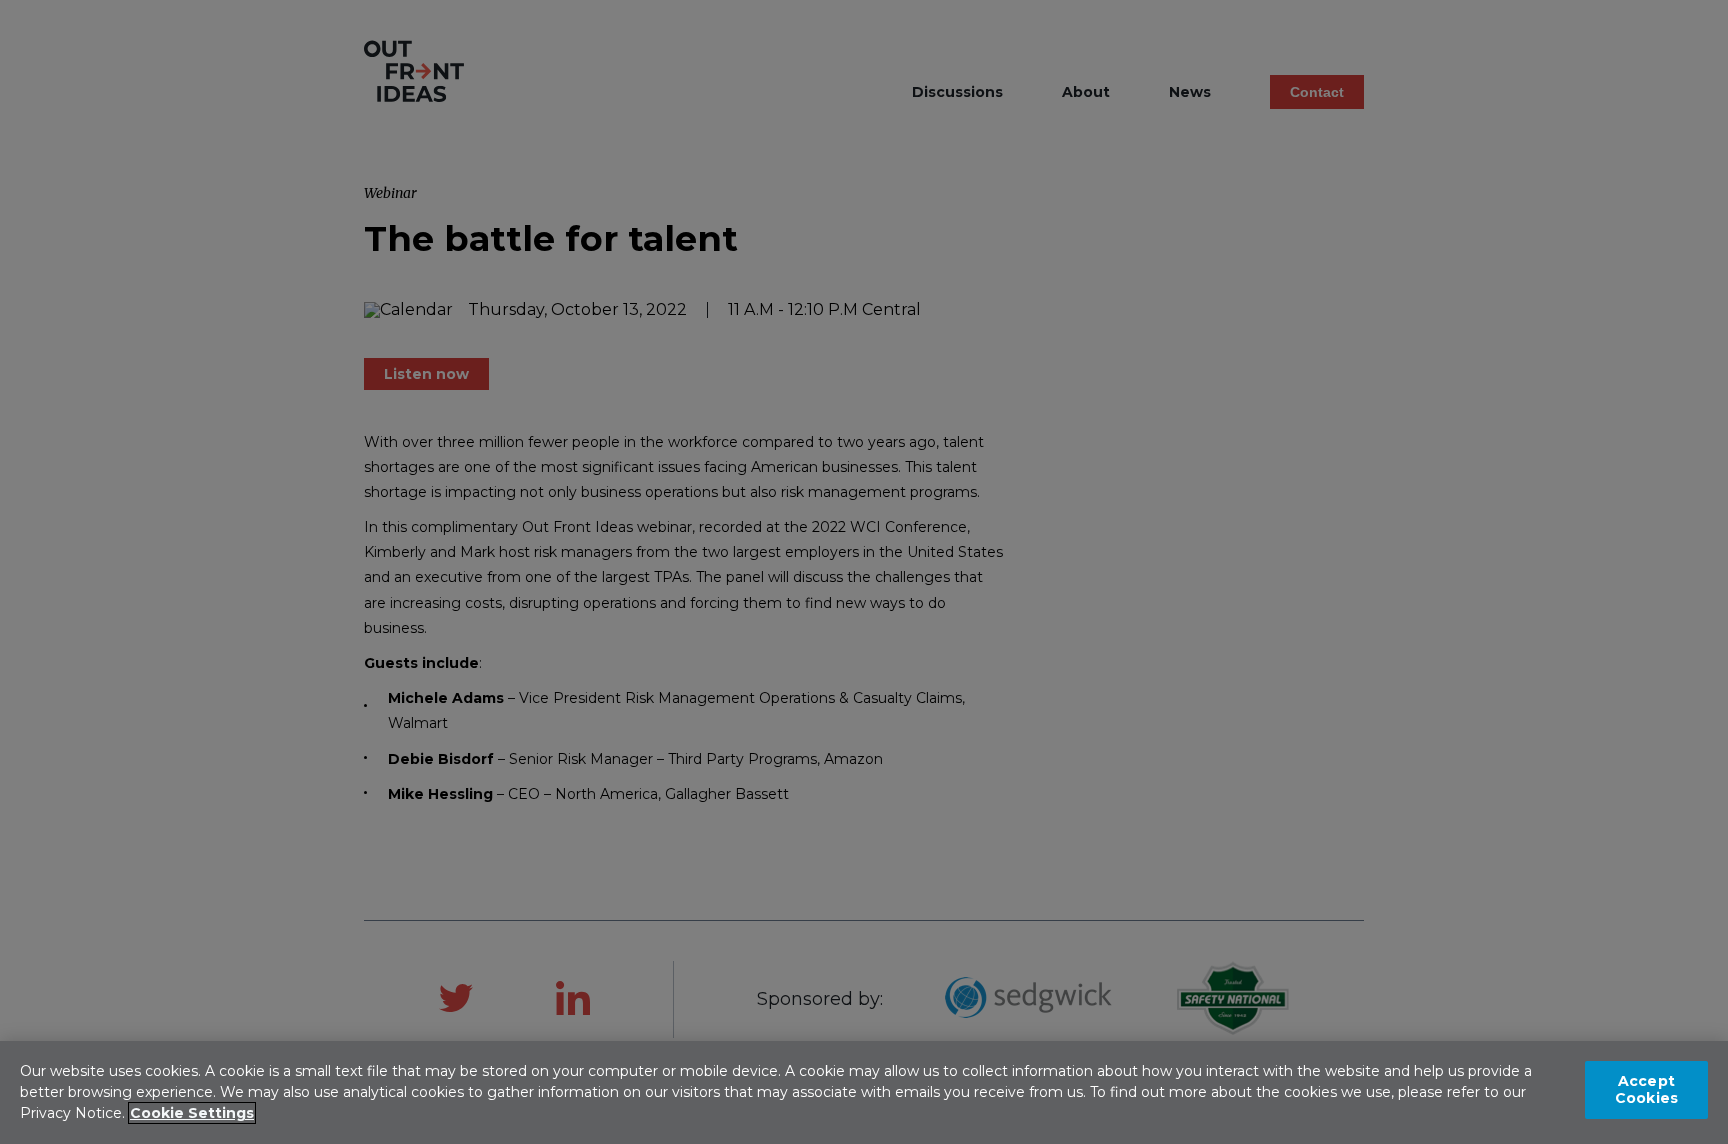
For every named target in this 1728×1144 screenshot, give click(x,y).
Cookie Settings (192, 1113)
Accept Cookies (1646, 1089)
